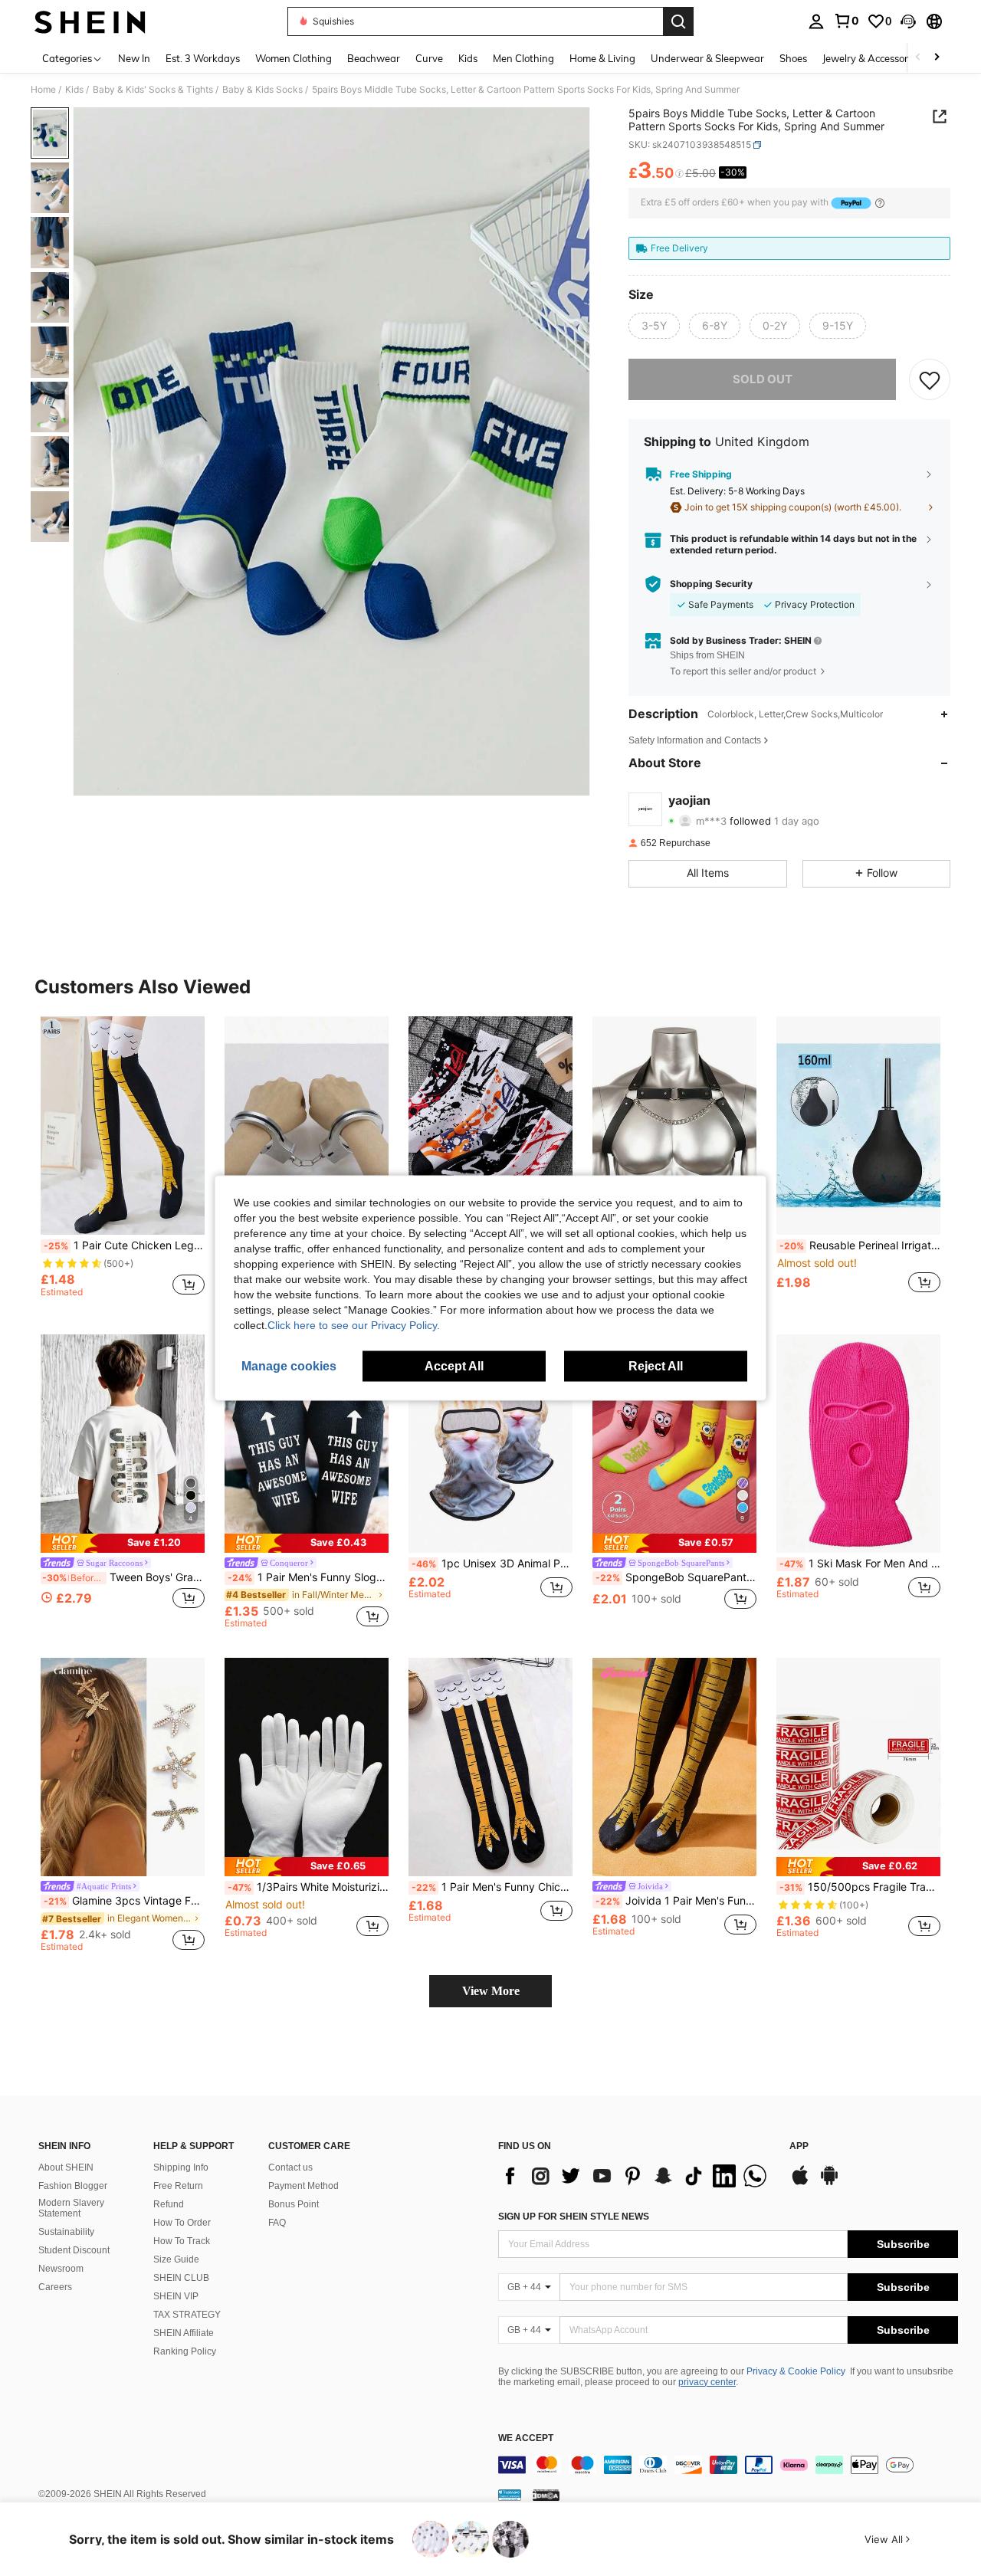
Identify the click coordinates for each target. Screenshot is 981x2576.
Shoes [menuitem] (793, 58)
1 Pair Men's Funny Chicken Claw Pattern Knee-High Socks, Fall (492, 1887)
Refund (169, 2204)
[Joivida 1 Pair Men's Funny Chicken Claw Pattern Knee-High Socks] (674, 1767)
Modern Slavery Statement (71, 2208)
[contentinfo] (728, 2465)
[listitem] (123, 1163)
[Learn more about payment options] (880, 203)
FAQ (277, 2223)
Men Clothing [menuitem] (523, 58)
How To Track (182, 2241)
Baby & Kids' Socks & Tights (153, 90)
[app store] (800, 2183)
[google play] (829, 2183)
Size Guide (176, 2259)
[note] (123, 1543)
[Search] (678, 21)
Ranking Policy (185, 2351)
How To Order (182, 2223)
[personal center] (816, 21)
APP (799, 2146)
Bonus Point (294, 2204)
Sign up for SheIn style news (574, 2217)
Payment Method (303, 2186)
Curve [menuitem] (429, 58)
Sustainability (66, 2232)
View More (491, 1991)
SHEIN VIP (176, 2296)
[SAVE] (930, 379)
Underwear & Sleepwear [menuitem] (707, 58)
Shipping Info (181, 2167)
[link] (846, 21)
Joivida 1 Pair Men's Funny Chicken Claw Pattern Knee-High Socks (676, 1901)
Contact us (290, 2167)
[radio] (654, 326)
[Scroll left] (918, 58)
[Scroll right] (937, 58)
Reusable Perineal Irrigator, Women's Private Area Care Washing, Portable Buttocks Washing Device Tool (860, 1245)
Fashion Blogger (73, 2186)
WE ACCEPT (526, 2438)
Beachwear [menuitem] (374, 58)
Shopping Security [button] (711, 584)
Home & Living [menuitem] (602, 58)
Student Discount (74, 2250)
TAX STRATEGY (187, 2315)
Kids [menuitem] (468, 58)
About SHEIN (66, 2167)
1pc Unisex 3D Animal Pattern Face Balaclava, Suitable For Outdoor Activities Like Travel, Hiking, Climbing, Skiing (492, 1564)
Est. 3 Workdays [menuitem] (203, 58)
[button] (908, 21)
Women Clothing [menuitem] (294, 58)
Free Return (178, 2186)
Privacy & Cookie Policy (796, 2371)
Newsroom (61, 2269)
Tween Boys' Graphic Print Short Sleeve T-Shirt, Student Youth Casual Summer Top (123, 1577)
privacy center (707, 2382)
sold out (763, 379)
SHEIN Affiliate (184, 2333)
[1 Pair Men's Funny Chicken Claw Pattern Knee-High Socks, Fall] (490, 1767)
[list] (636, 2176)
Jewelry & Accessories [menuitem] (871, 58)
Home (43, 90)
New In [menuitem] (134, 58)
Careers (55, 2287)
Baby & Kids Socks (262, 90)
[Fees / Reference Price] (679, 174)
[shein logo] (90, 21)
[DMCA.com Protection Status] (546, 2495)
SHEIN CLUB (181, 2278)
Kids (74, 90)
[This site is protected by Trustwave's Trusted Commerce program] (510, 2495)
